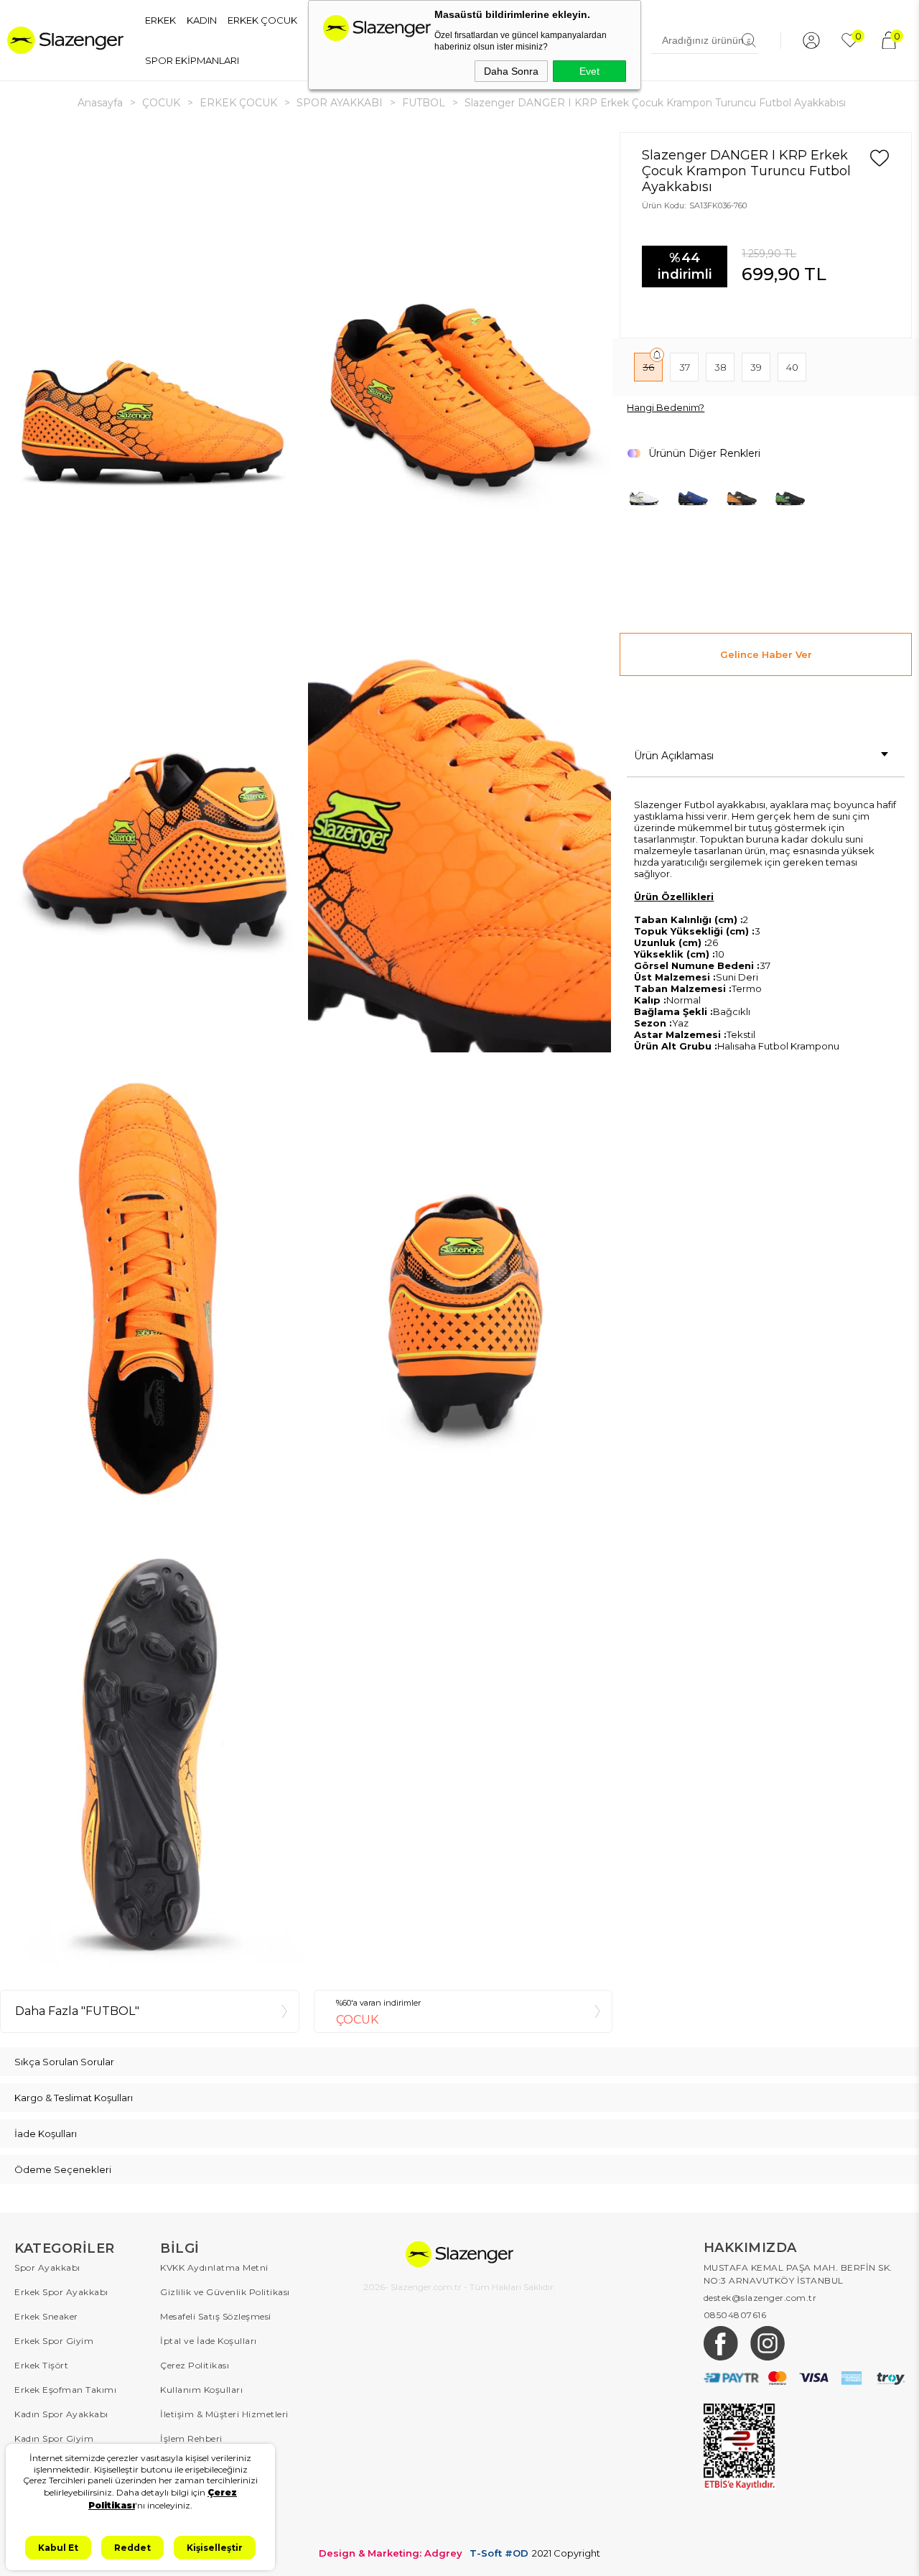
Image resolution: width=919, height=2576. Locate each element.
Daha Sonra (511, 71)
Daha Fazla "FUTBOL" (77, 2011)
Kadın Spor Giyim (54, 2438)
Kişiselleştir (215, 2548)
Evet (589, 71)
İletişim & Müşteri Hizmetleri (224, 2414)
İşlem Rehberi (191, 2438)
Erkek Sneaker (46, 2316)
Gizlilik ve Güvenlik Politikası (225, 2292)
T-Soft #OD (499, 2553)
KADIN (202, 20)
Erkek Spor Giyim (54, 2341)
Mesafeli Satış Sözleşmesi (216, 2316)
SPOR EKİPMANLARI (192, 60)
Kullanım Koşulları (201, 2390)
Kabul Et (58, 2548)
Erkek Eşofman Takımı (65, 2390)
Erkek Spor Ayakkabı (61, 2292)
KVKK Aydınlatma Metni (214, 2267)
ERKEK (160, 20)
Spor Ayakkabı (47, 2267)
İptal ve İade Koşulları (209, 2341)
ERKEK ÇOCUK (262, 20)
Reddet (132, 2548)
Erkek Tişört (41, 2365)
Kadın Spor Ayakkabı (61, 2414)
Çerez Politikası (195, 2365)
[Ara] (749, 40)
